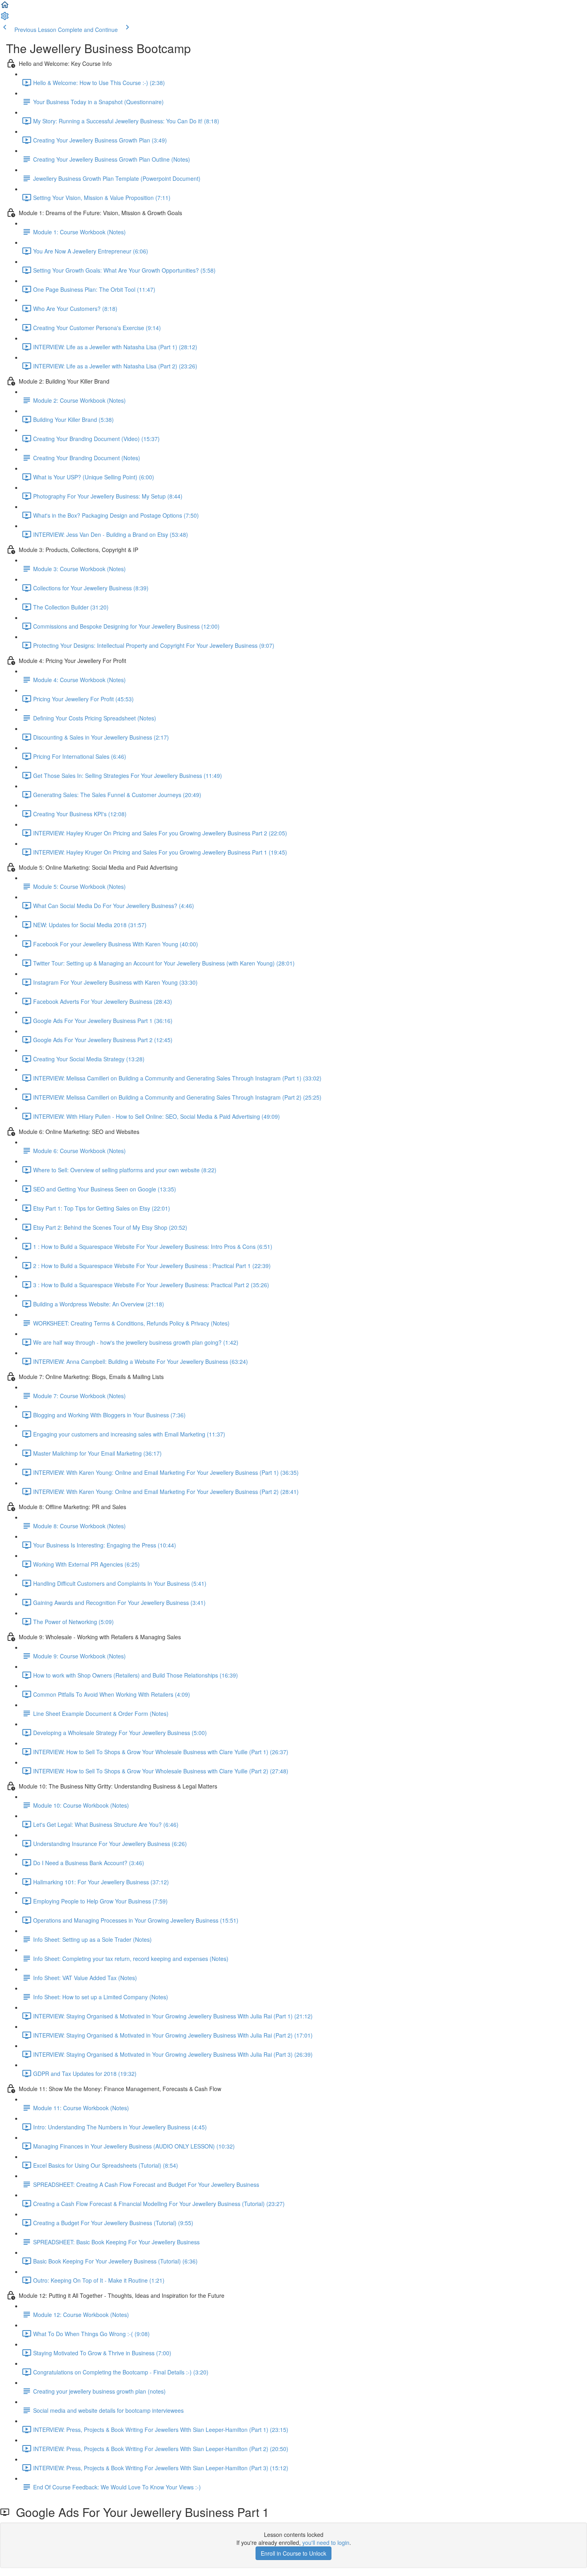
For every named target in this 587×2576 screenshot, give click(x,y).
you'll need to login (326, 2542)
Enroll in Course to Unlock (293, 2553)
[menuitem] (5, 18)
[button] (5, 7)
